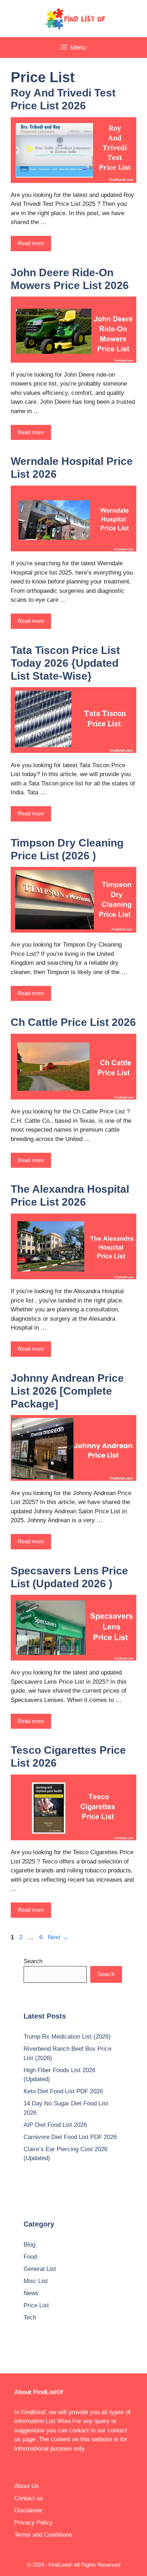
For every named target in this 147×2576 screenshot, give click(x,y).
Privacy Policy (34, 2523)
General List (40, 2269)
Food (30, 2257)
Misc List (36, 2281)
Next (58, 1937)
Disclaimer (29, 2510)
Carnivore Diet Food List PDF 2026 (70, 2137)
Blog (29, 2245)
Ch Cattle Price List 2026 (73, 1022)
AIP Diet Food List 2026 (55, 2125)
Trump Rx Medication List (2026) (67, 2037)
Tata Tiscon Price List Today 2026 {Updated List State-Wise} (65, 663)
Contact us (29, 2498)
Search (33, 1961)
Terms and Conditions (43, 2535)
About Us (27, 2486)
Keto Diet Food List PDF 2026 (63, 2091)
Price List (36, 2305)
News (31, 2293)
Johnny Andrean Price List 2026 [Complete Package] (67, 1391)
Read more (31, 243)
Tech (30, 2317)
